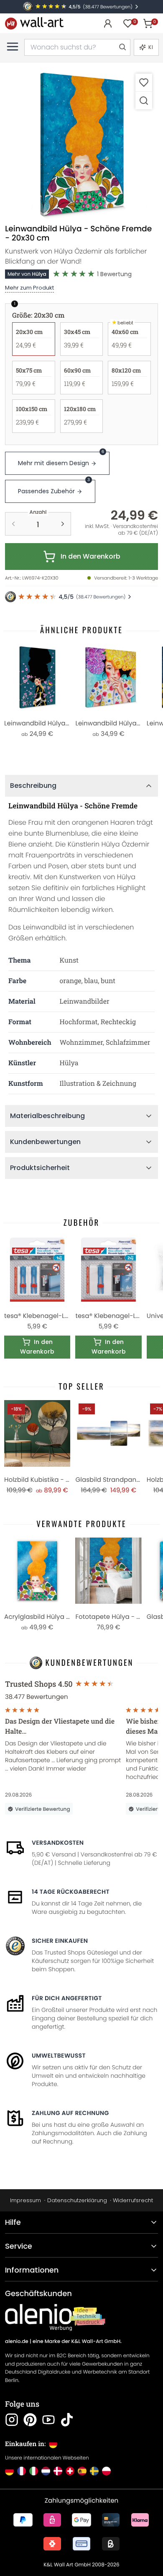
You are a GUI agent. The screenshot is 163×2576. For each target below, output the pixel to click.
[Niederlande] (46, 2471)
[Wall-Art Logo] (34, 23)
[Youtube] (48, 2420)
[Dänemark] (58, 2471)
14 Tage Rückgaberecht (71, 1892)
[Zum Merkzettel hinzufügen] (144, 82)
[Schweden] (94, 2471)
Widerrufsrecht (133, 2200)
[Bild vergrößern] (144, 100)
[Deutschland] (9, 2471)
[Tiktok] (67, 2420)
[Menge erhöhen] (63, 524)
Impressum (25, 2200)
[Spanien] (82, 2471)
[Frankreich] (22, 2471)
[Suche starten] (122, 47)
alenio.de (17, 2342)
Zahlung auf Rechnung (70, 2113)
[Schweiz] (70, 2471)
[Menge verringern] (13, 524)
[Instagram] (12, 2420)
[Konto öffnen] (108, 23)
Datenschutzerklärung (77, 2200)
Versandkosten (58, 1843)
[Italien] (34, 2471)
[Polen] (106, 2471)
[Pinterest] (30, 2420)
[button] (81, 144)
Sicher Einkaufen (60, 1941)
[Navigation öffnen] (13, 47)
